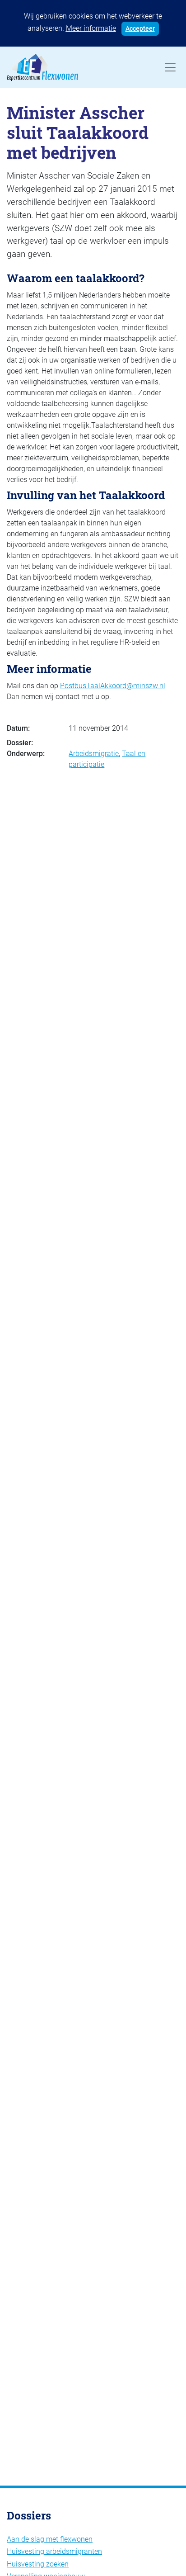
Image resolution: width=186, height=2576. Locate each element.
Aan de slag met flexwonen (50, 2539)
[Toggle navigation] (170, 67)
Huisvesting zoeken (38, 2564)
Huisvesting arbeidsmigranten (54, 2551)
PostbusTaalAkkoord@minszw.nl (113, 686)
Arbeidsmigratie (94, 754)
